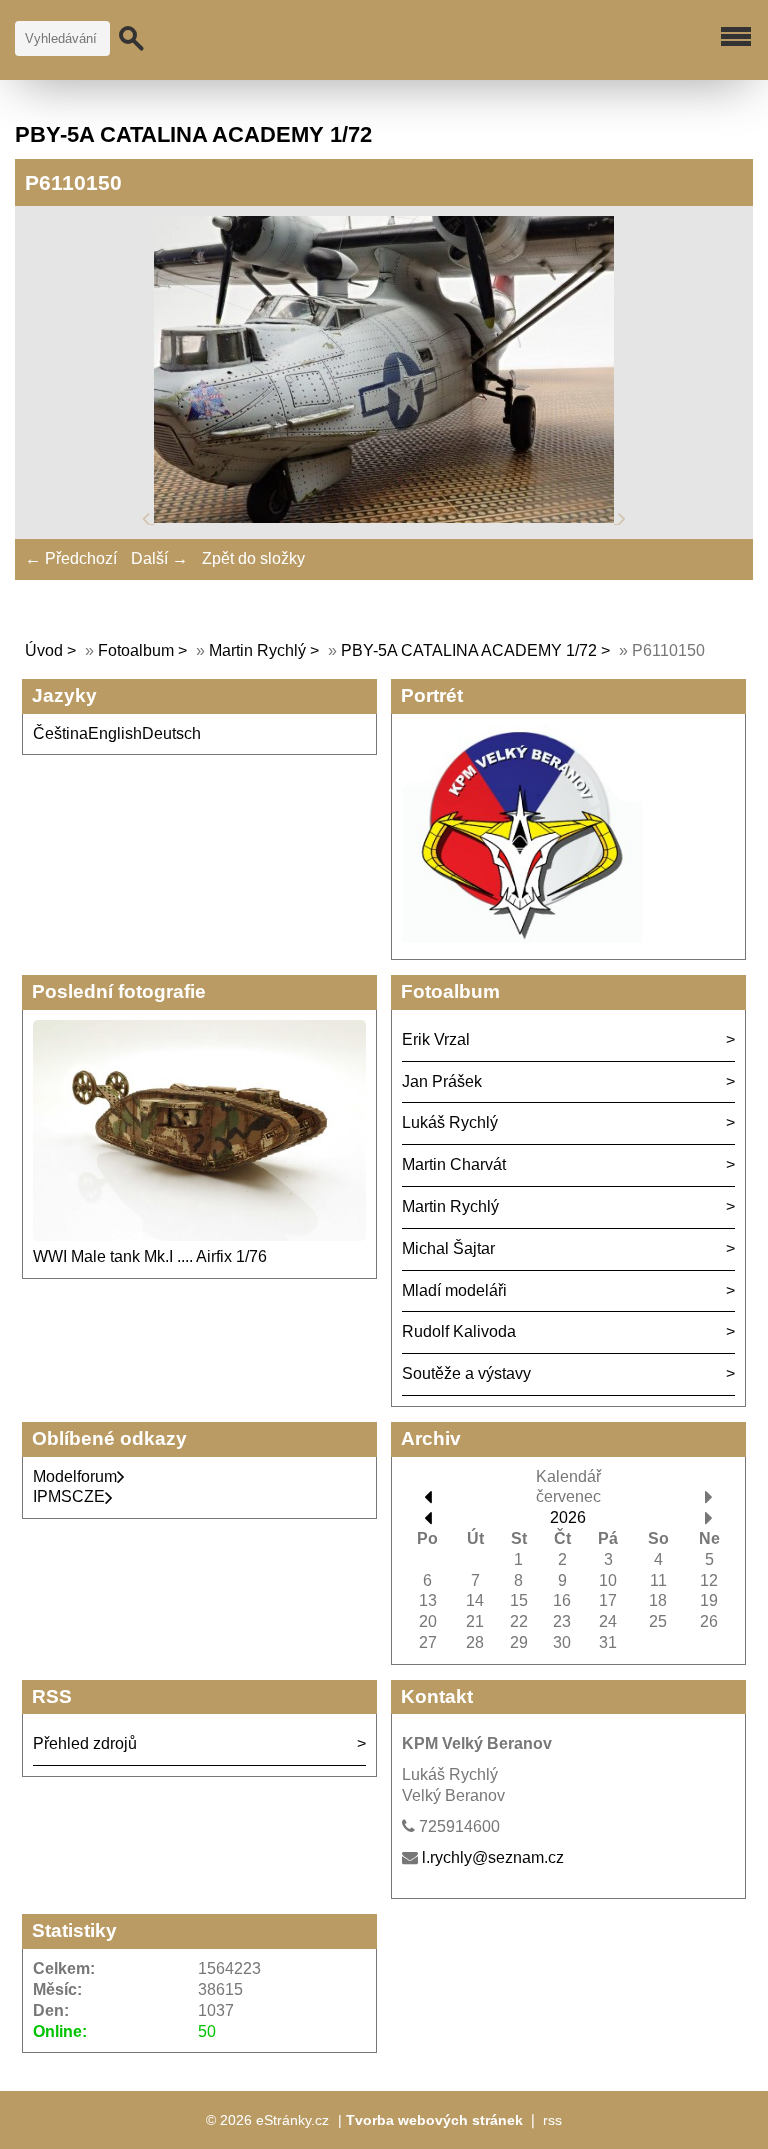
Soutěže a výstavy (466, 1373)
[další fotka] (622, 517)
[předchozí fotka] (148, 517)
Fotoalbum (136, 650)
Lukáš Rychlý (450, 1122)
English (115, 733)
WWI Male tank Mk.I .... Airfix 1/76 (150, 1256)
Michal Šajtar (448, 1248)
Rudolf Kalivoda (459, 1331)
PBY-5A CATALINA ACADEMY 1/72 (471, 650)
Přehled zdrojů (85, 1743)
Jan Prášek (442, 1081)
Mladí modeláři (454, 1290)
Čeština (60, 733)
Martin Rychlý (257, 650)
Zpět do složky (253, 558)
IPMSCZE (69, 1496)
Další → (159, 558)
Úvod (44, 650)
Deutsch (171, 733)
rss (552, 2120)
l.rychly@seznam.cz (493, 1857)
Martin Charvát (454, 1164)
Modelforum (75, 1476)
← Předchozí (71, 558)
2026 (568, 1517)
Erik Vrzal (436, 1039)
